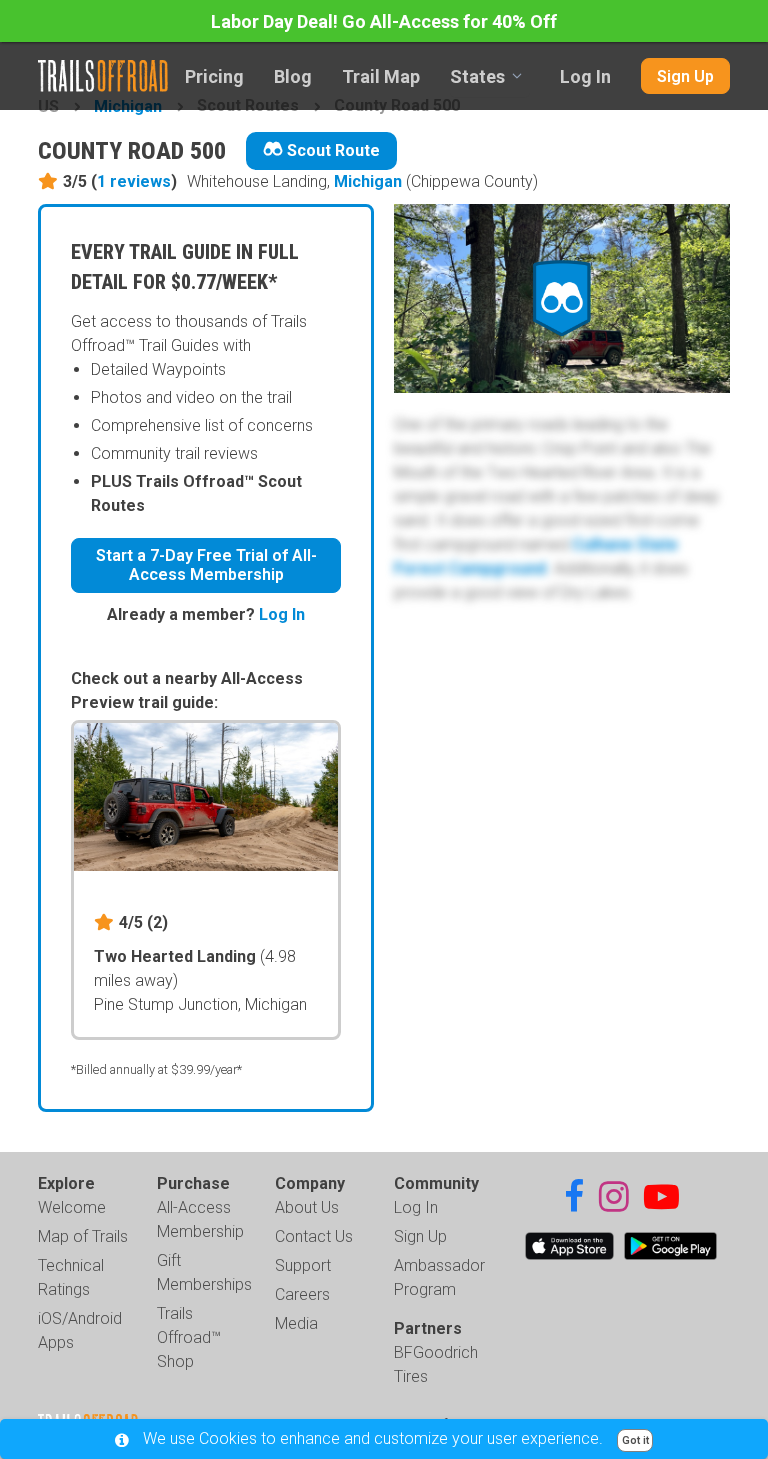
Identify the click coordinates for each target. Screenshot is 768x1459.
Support (303, 1265)
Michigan (368, 181)
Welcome (72, 1207)
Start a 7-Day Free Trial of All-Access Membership (206, 565)
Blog (293, 76)
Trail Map (381, 76)
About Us (307, 1207)
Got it (635, 1440)
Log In (585, 76)
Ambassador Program (439, 1277)
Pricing (214, 76)
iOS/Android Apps (80, 1330)
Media (296, 1323)
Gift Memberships (204, 1272)
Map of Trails (83, 1236)
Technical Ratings (71, 1277)
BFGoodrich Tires (436, 1364)
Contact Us (314, 1236)
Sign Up (685, 76)
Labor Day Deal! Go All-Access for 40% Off (384, 21)
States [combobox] (477, 76)
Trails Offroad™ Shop (189, 1337)
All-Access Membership (200, 1219)
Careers (302, 1294)
